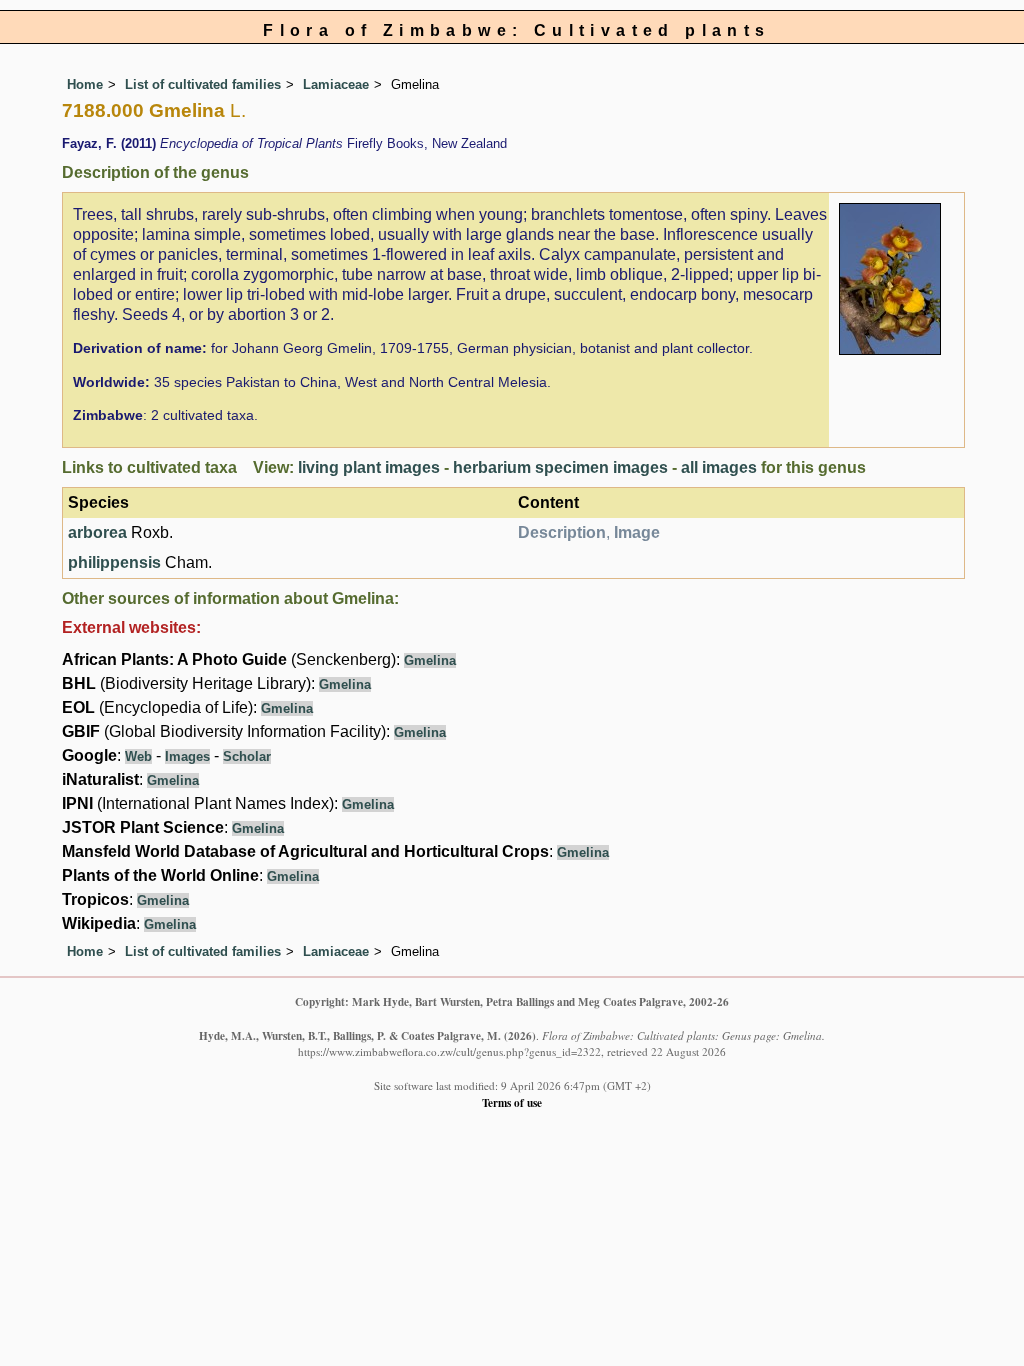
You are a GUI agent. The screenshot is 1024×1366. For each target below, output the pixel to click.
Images (187, 756)
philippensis (114, 562)
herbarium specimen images (560, 467)
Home (85, 84)
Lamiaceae (336, 84)
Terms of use (512, 1102)
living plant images (369, 467)
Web (138, 756)
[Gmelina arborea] (890, 277)
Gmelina (430, 660)
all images (719, 467)
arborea (97, 532)
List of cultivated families (203, 84)
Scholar (247, 756)
